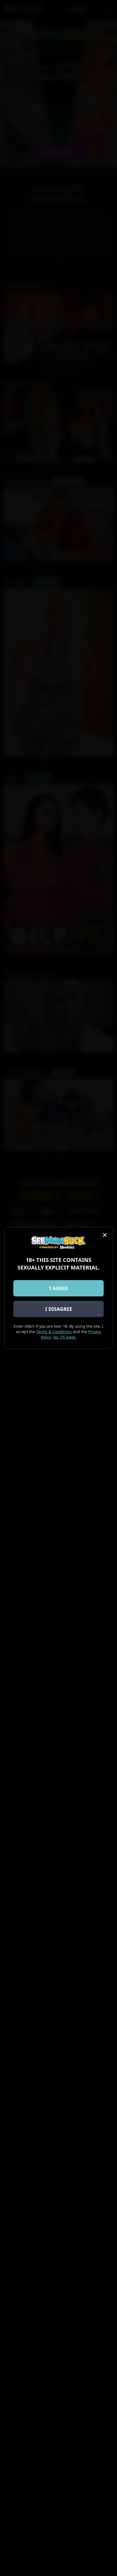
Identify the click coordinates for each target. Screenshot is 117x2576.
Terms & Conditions (54, 1332)
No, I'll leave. (65, 1337)
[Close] (105, 1235)
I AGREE (59, 1288)
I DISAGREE (59, 1309)
